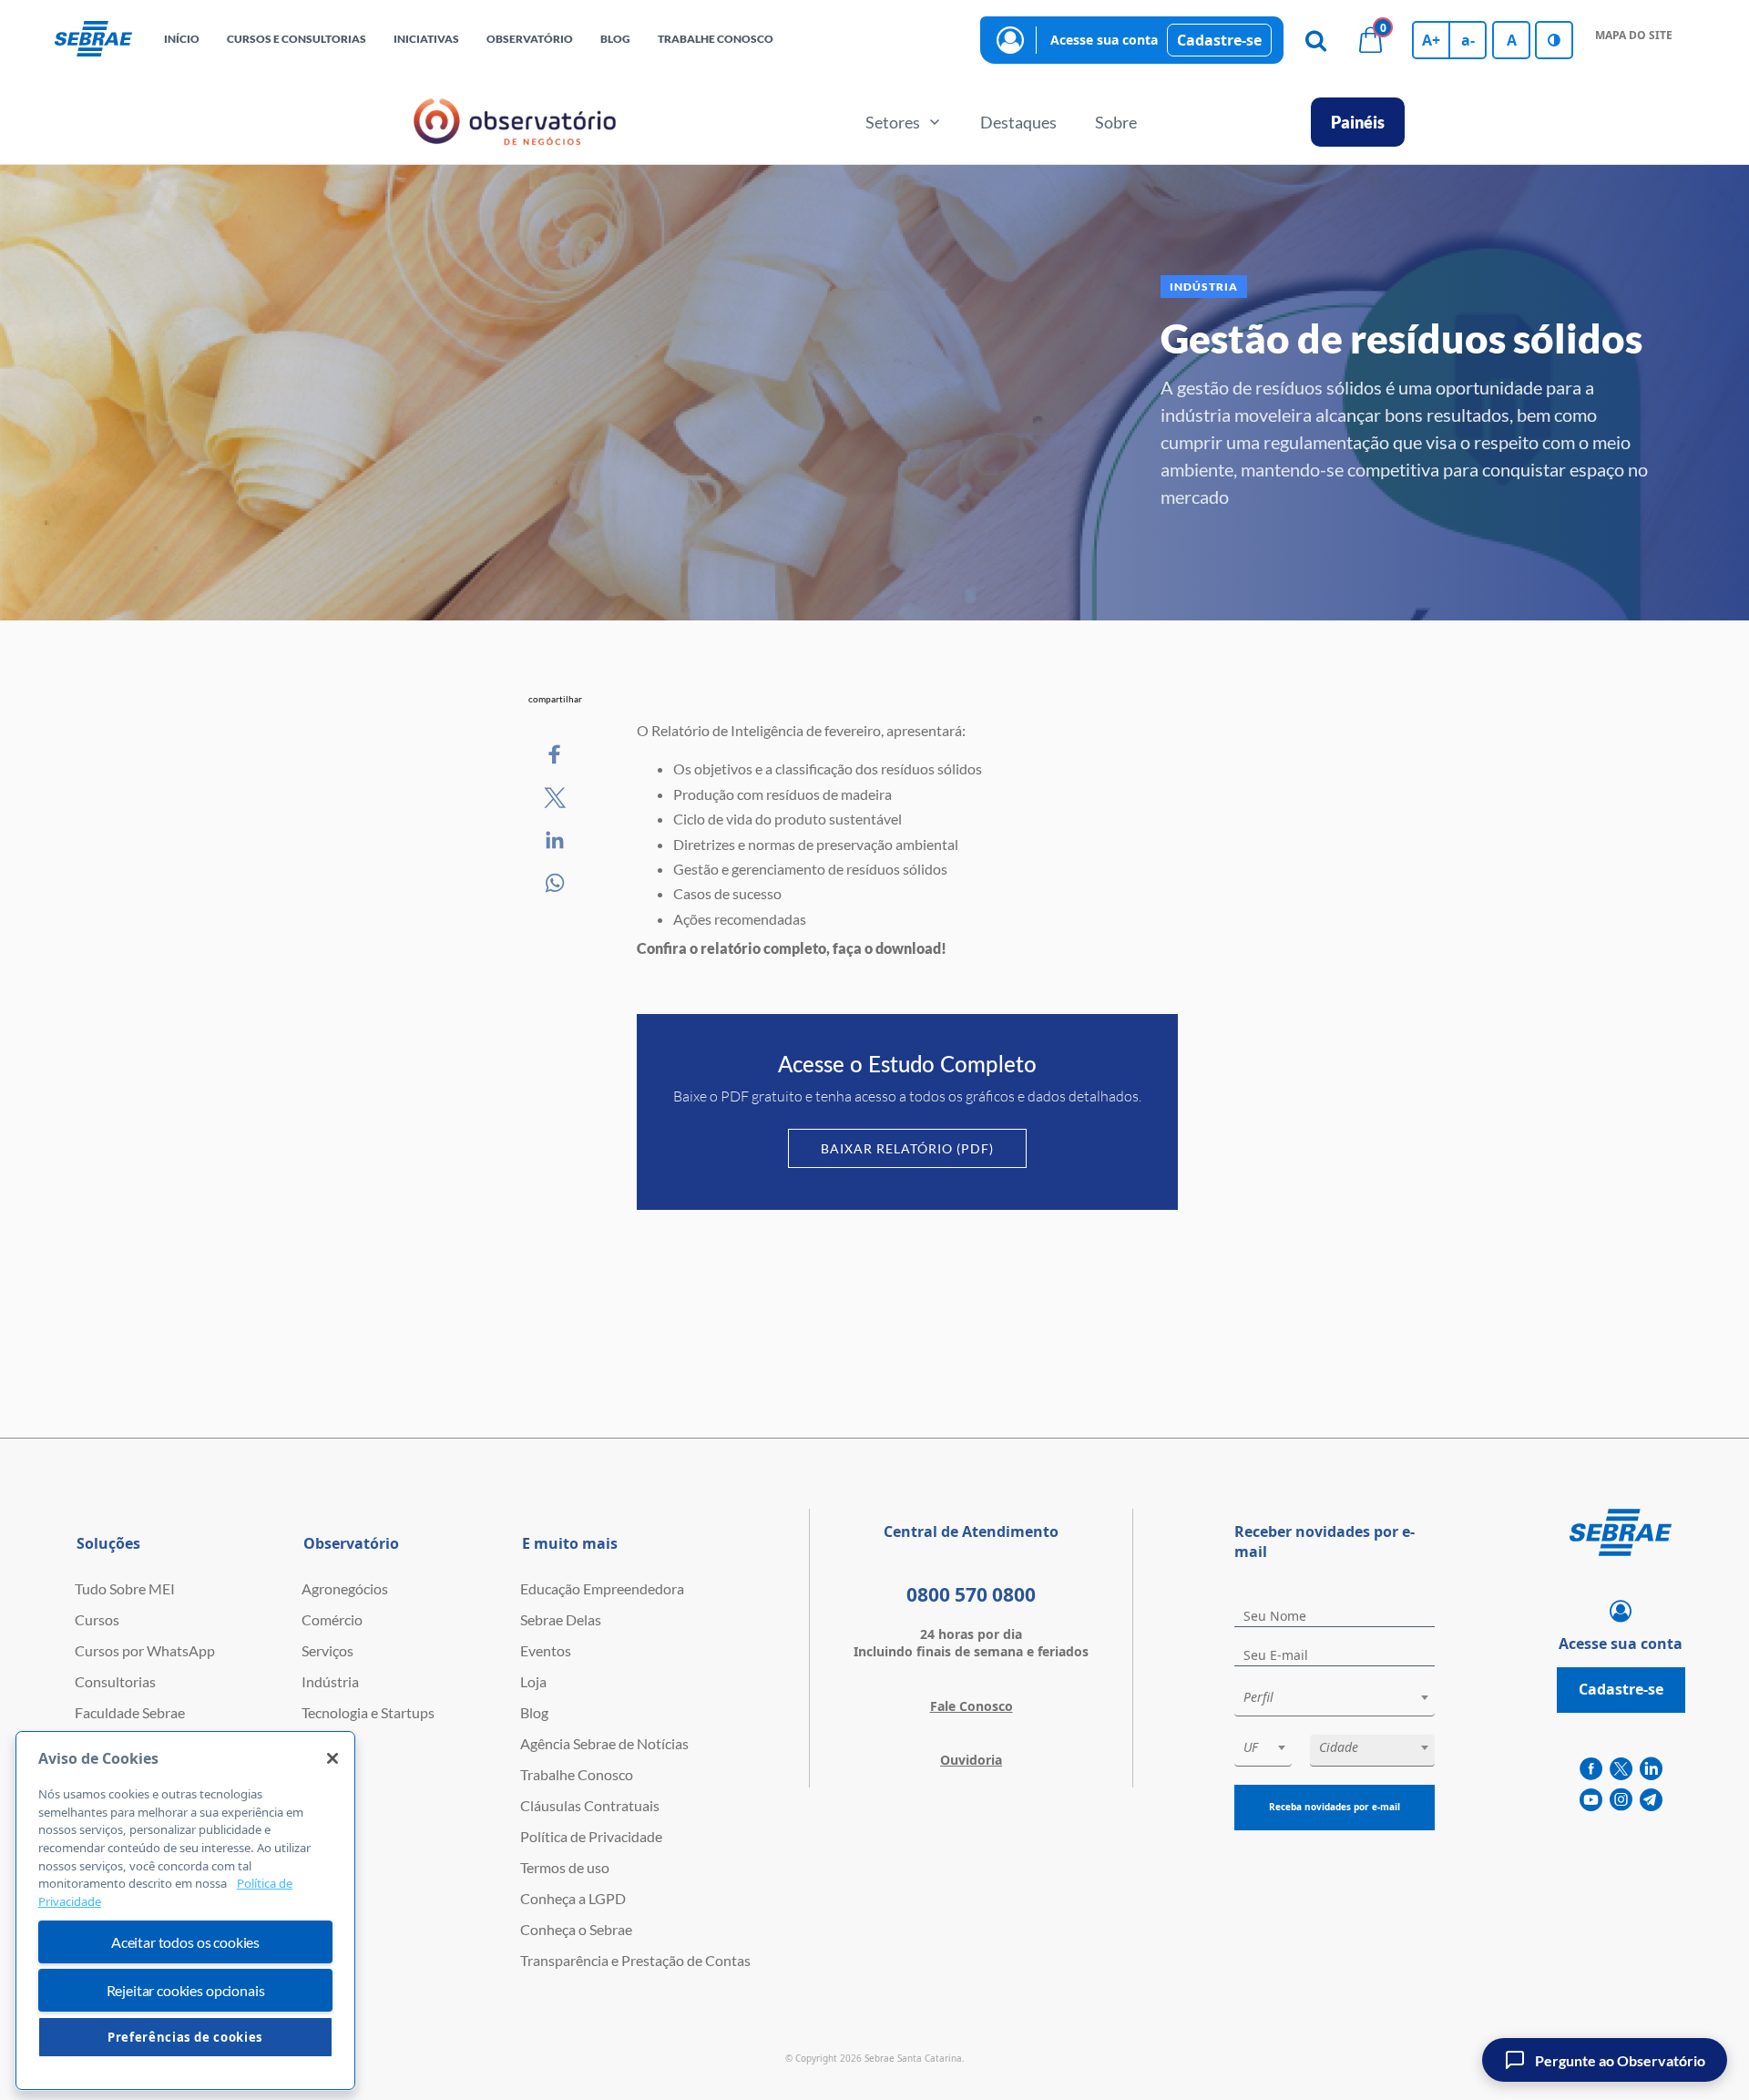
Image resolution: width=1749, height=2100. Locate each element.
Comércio (332, 1619)
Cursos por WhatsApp (145, 1650)
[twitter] (1621, 1769)
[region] (185, 1910)
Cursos (97, 1619)
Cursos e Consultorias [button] (297, 39)
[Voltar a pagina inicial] (93, 40)
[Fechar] (332, 1758)
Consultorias (115, 1681)
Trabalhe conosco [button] (716, 39)
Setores (893, 122)
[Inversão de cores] (1554, 40)
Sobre (1116, 122)
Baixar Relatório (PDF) (907, 1148)
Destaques (1018, 122)
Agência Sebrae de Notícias (604, 1743)
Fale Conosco (972, 1706)
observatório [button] (530, 39)
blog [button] (615, 39)
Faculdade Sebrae (130, 1712)
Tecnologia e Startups (368, 1712)
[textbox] (1344, 1697)
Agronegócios (345, 1588)
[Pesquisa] (1315, 40)
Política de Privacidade (591, 1836)
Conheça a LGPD (573, 1898)
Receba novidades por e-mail (1335, 1807)
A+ (1431, 40)
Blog (534, 1712)
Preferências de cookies (185, 2037)
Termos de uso (565, 1867)
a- (1468, 40)
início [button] (182, 39)
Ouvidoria (971, 1760)
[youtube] (1591, 1800)
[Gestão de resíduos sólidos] (556, 755)
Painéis (1358, 122)
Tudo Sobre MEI (125, 1588)
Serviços (327, 1650)
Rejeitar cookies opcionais (186, 1990)
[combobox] (1335, 1700)
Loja (533, 1681)
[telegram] (1651, 1800)
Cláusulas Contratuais (590, 1805)
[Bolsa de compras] (1370, 40)
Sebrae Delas (561, 1619)
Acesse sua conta (1104, 40)
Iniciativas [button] (426, 39)
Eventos (546, 1650)
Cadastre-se (1219, 40)
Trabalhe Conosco (577, 1774)
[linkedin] (1651, 1769)
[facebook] (1591, 1769)
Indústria (330, 1681)
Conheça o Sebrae (576, 1929)
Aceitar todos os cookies (185, 1942)
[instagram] (1621, 1800)
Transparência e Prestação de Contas (635, 1960)
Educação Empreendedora (602, 1588)
